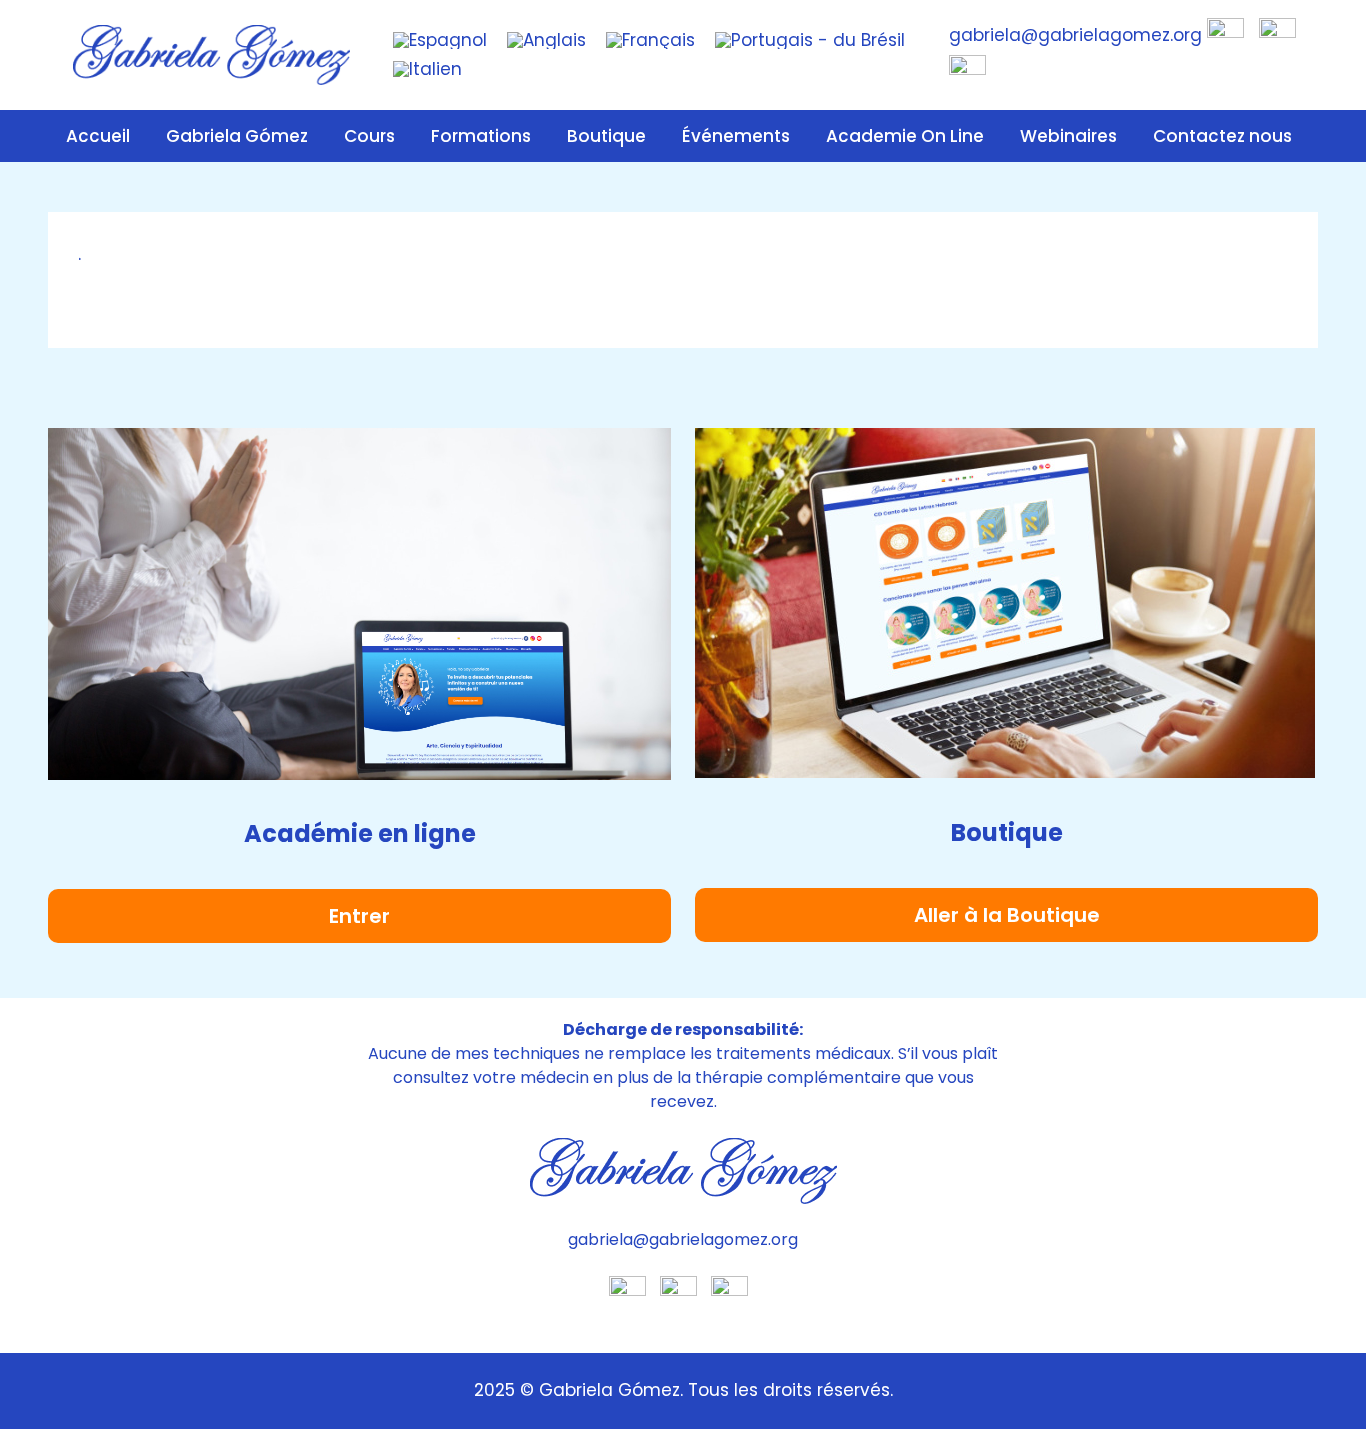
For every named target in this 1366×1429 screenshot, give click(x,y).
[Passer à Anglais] (546, 40)
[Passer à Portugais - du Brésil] (810, 40)
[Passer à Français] (650, 40)
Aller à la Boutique (1007, 915)
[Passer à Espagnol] (440, 40)
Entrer (359, 916)
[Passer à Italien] (427, 69)
